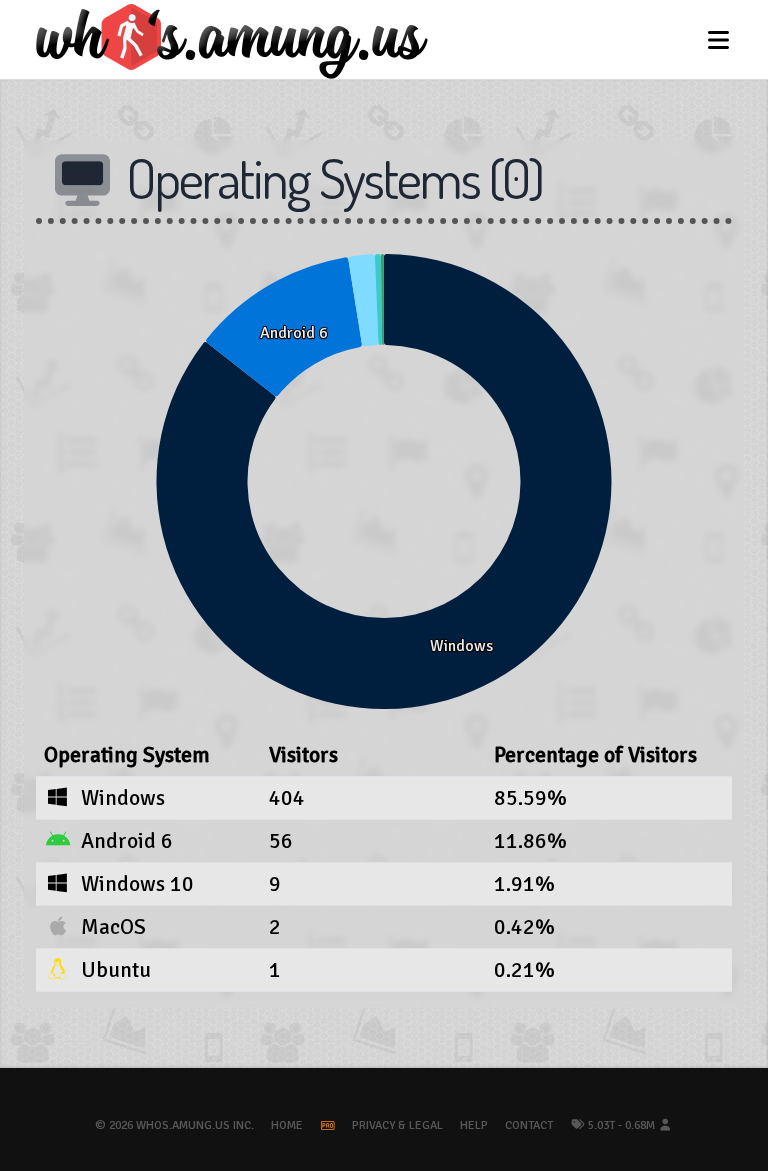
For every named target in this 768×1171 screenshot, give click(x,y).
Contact (529, 1125)
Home (287, 1125)
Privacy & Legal (397, 1125)
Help (474, 1125)
